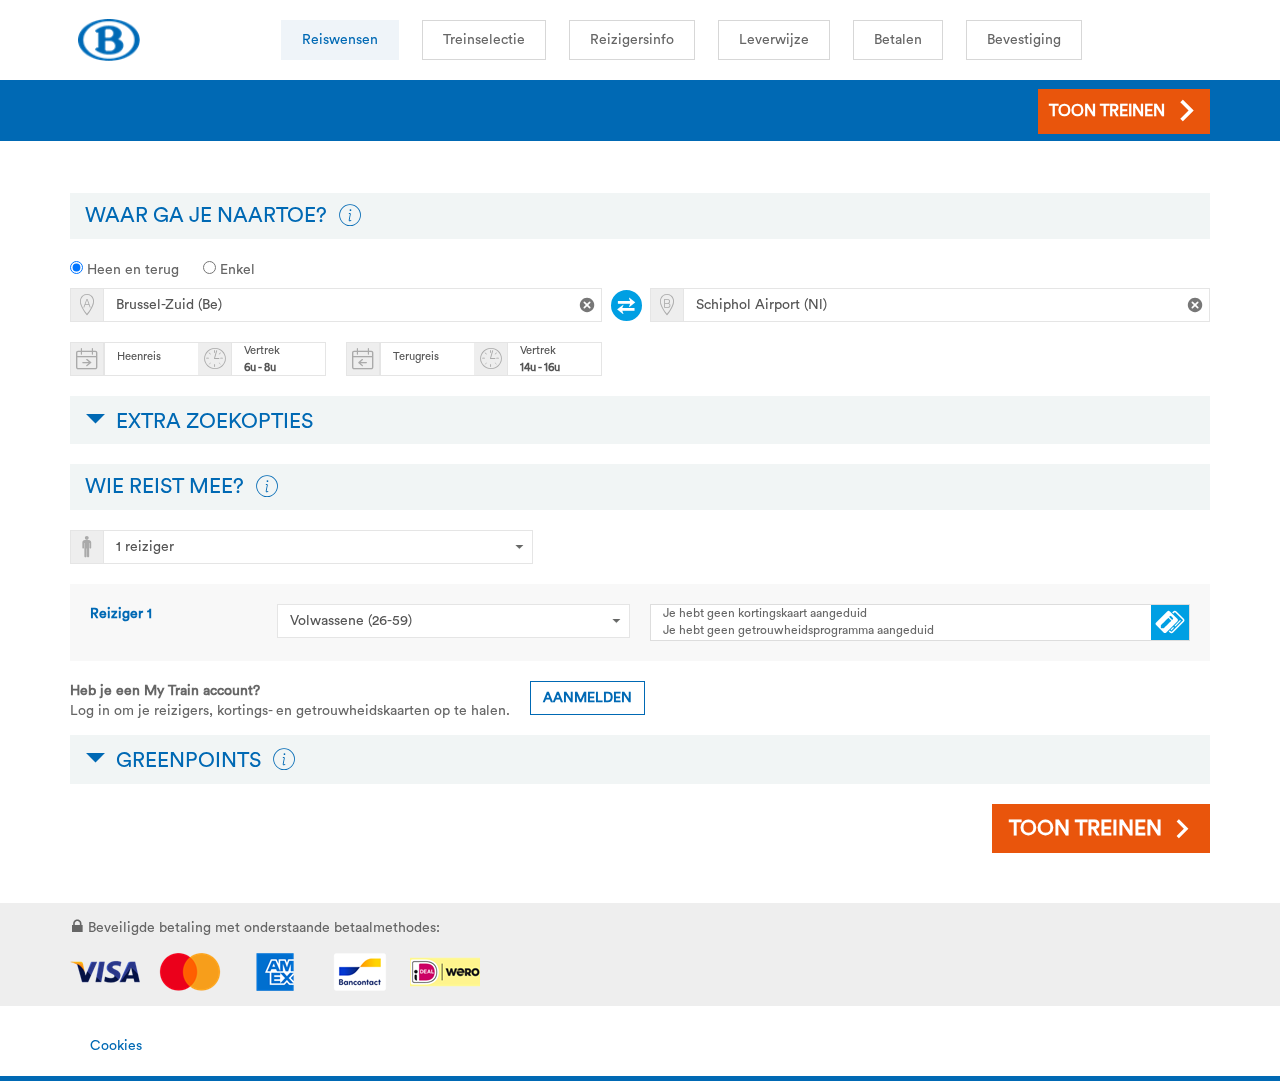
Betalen (898, 40)
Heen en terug (131, 270)
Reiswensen (340, 40)
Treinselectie (484, 40)
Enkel (235, 270)
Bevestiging (1024, 40)
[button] (350, 216)
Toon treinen (1085, 828)
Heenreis (139, 356)
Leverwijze (774, 40)
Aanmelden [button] (587, 698)
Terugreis (416, 356)
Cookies (116, 1046)
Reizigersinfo (632, 40)
